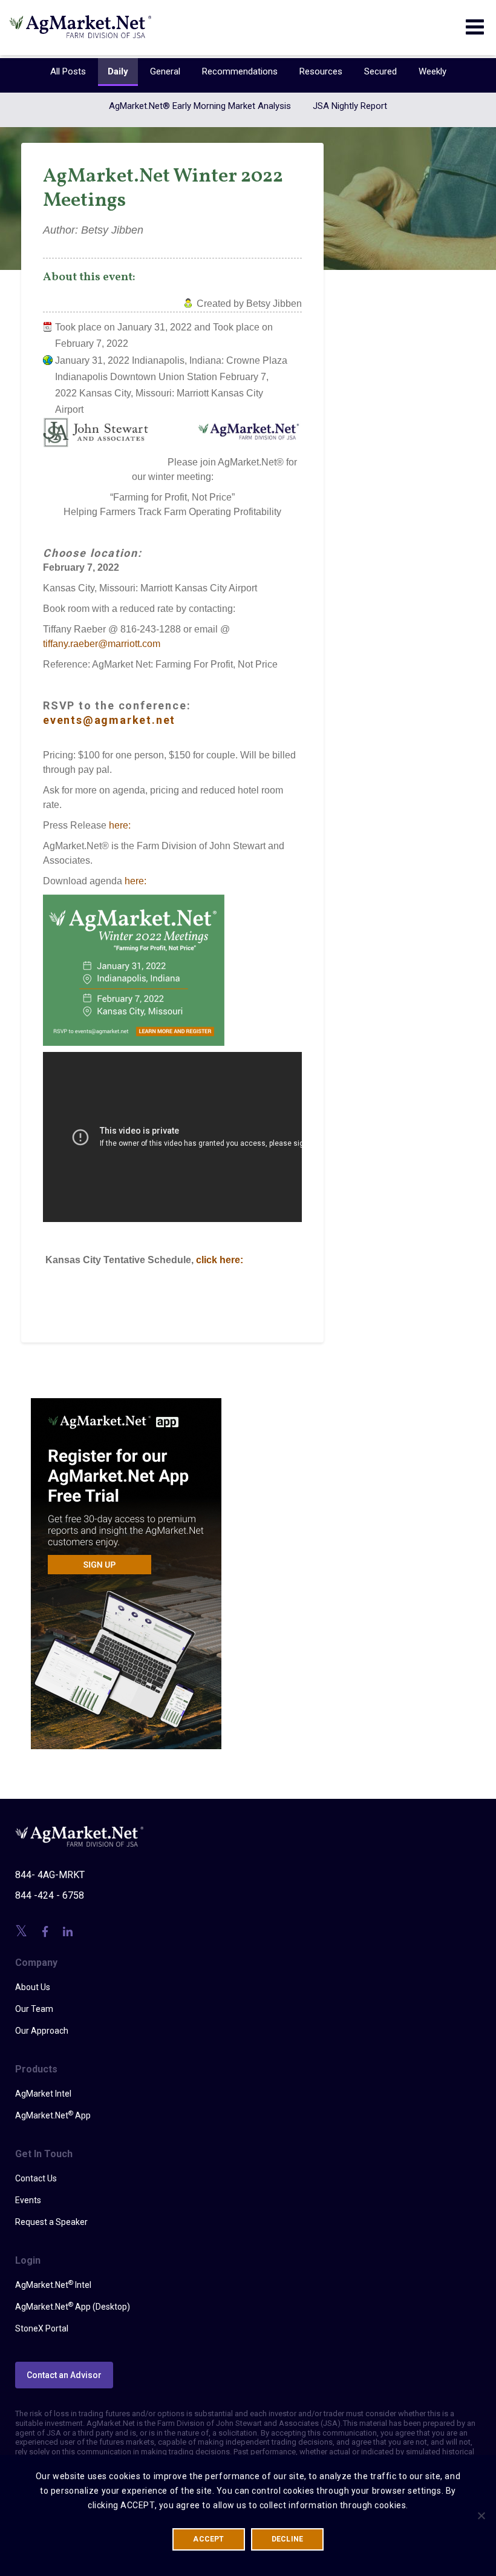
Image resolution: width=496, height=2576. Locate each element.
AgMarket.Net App (53, 2115)
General (165, 71)
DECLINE (288, 2539)
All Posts (68, 71)
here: (120, 825)
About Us (33, 1987)
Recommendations (240, 71)
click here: (220, 1260)
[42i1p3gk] (126, 1565)
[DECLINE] (481, 2515)
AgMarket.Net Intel (53, 2284)
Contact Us (36, 2178)
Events (28, 2200)
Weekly (432, 71)
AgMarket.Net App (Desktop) (73, 2306)
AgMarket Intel (43, 2094)
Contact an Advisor (64, 2375)
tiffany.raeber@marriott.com (102, 644)
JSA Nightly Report (350, 106)
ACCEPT (208, 2539)
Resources (321, 71)
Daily (118, 71)
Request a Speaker (51, 2222)
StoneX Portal (42, 2328)
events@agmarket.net (109, 720)
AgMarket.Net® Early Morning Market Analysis (200, 106)
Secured (380, 71)
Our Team (34, 2009)
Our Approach (42, 2031)
